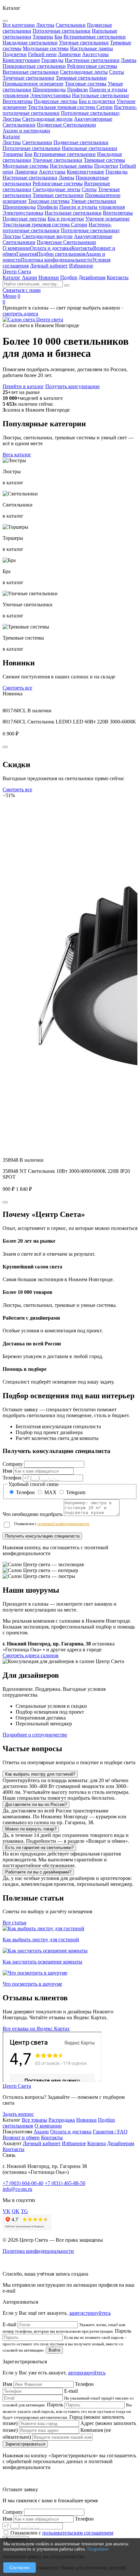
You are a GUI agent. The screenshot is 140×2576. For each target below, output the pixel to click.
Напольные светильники (90, 148)
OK (16, 2211)
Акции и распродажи (26, 131)
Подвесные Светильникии (66, 242)
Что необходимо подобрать (33, 1514)
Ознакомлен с (52, 1524)
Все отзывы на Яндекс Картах (36, 2029)
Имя (7, 1471)
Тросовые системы (49, 201)
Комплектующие (85, 172)
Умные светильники (94, 201)
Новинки (49, 277)
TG (24, 2211)
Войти (54, 2350)
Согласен (20, 2568)
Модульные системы (26, 166)
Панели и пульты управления (92, 207)
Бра (28, 154)
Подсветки (106, 166)
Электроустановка (23, 213)
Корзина (97, 2143)
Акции (29, 277)
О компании (16, 248)
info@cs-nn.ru (17, 2189)
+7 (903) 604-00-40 (23, 2183)
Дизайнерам (92, 277)
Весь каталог (17, 455)
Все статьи (14, 1923)
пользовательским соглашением (78, 2533)
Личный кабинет (49, 266)
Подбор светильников (61, 254)
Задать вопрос (18, 2114)
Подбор (69, 277)
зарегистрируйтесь (90, 2313)
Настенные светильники (30, 178)
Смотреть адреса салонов (31, 1655)
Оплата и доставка (51, 248)
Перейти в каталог (23, 386)
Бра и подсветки (66, 219)
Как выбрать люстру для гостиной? (40, 1774)
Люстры (12, 142)
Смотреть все (17, 688)
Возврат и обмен (21, 2137)
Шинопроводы (19, 207)
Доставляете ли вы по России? (36, 1804)
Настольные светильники (73, 213)
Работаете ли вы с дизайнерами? (38, 1872)
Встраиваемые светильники (65, 154)
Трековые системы (104, 160)
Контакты (82, 248)
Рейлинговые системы (58, 183)
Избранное (81, 266)
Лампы (66, 178)
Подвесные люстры (24, 219)
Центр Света (17, 272)
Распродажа (62, 2120)
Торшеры (13, 154)
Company (13, 1464)
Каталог (12, 136)
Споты (89, 189)
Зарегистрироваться (25, 2444)
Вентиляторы (118, 213)
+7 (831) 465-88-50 (65, 2183)
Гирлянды (117, 172)
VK (7, 2211)
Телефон (12, 1478)
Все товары (35, 2120)
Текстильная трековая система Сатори (45, 225)
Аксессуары (52, 172)
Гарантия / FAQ (110, 2132)
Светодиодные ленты (56, 189)
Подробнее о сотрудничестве (35, 1735)
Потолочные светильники (32, 148)
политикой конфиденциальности (63, 1524)
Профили (48, 207)
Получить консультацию (72, 386)
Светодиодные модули (47, 236)
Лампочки (26, 172)
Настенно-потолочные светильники (57, 227)
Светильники (37, 142)
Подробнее (98, 2549)
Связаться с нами (22, 290)
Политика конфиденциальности (56, 260)
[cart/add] (5, 747)
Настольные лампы (71, 166)
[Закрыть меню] (5, 21)
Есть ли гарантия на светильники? (39, 1848)
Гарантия (27, 254)
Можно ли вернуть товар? (31, 1829)
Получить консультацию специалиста (42, 1536)
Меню (9, 296)
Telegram (75, 1492)
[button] (70, 1570)
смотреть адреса (20, 314)
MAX (50, 1492)
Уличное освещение (107, 219)
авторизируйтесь (87, 2373)
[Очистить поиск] (67, 285)
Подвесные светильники (81, 142)
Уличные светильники (57, 160)
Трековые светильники (58, 195)
